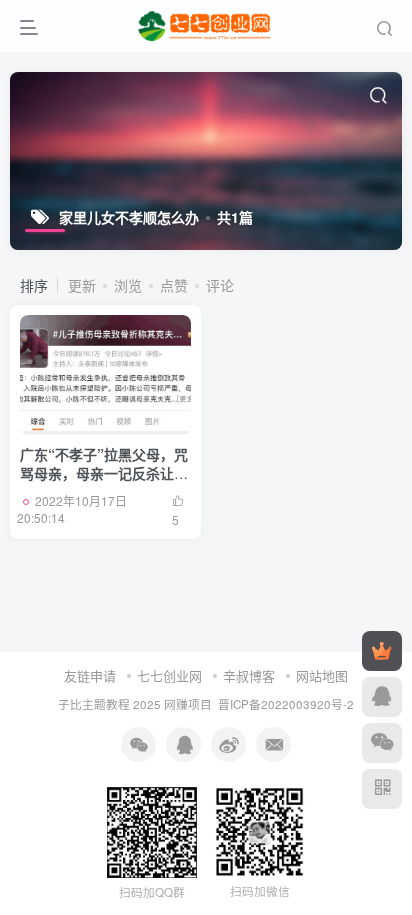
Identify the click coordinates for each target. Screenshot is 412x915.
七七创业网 (169, 675)
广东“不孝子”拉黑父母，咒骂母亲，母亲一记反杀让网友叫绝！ (104, 473)
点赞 (174, 285)
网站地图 (322, 675)
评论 (220, 285)
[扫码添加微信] (382, 743)
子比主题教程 (94, 704)
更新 (82, 285)
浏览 (128, 285)
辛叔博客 (249, 675)
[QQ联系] (382, 697)
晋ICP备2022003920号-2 (286, 704)
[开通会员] (382, 651)
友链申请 (90, 675)
